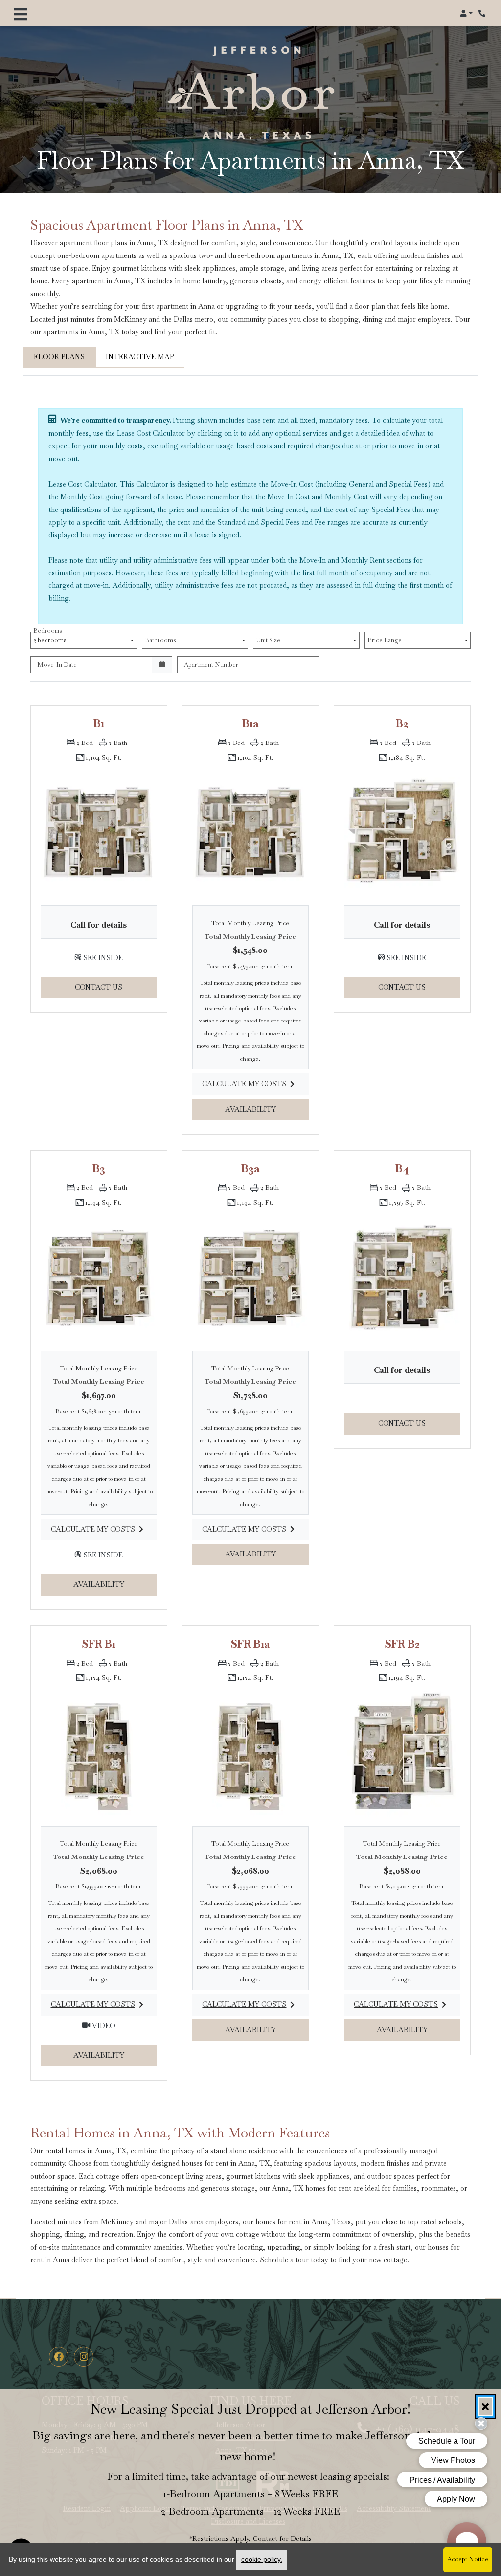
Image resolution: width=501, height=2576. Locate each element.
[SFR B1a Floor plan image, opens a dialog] (250, 1753)
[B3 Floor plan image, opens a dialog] (99, 1277)
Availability (266, 1109)
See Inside (119, 957)
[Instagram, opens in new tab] (84, 2357)
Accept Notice (468, 2559)
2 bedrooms (51, 638)
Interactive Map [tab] (140, 357)
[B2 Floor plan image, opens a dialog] (402, 832)
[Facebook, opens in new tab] (59, 2357)
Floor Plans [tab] (59, 357)
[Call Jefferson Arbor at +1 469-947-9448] (483, 13)
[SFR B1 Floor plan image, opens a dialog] (99, 1753)
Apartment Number (211, 664)
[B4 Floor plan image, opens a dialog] (402, 1277)
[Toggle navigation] (21, 13)
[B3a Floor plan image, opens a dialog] (250, 1277)
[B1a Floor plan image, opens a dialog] (250, 832)
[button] (466, 13)
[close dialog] (485, 2407)
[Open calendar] (162, 665)
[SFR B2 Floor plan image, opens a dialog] (402, 1753)
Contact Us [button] (116, 987)
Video (124, 2026)
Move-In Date (57, 664)
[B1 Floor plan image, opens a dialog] (99, 832)
